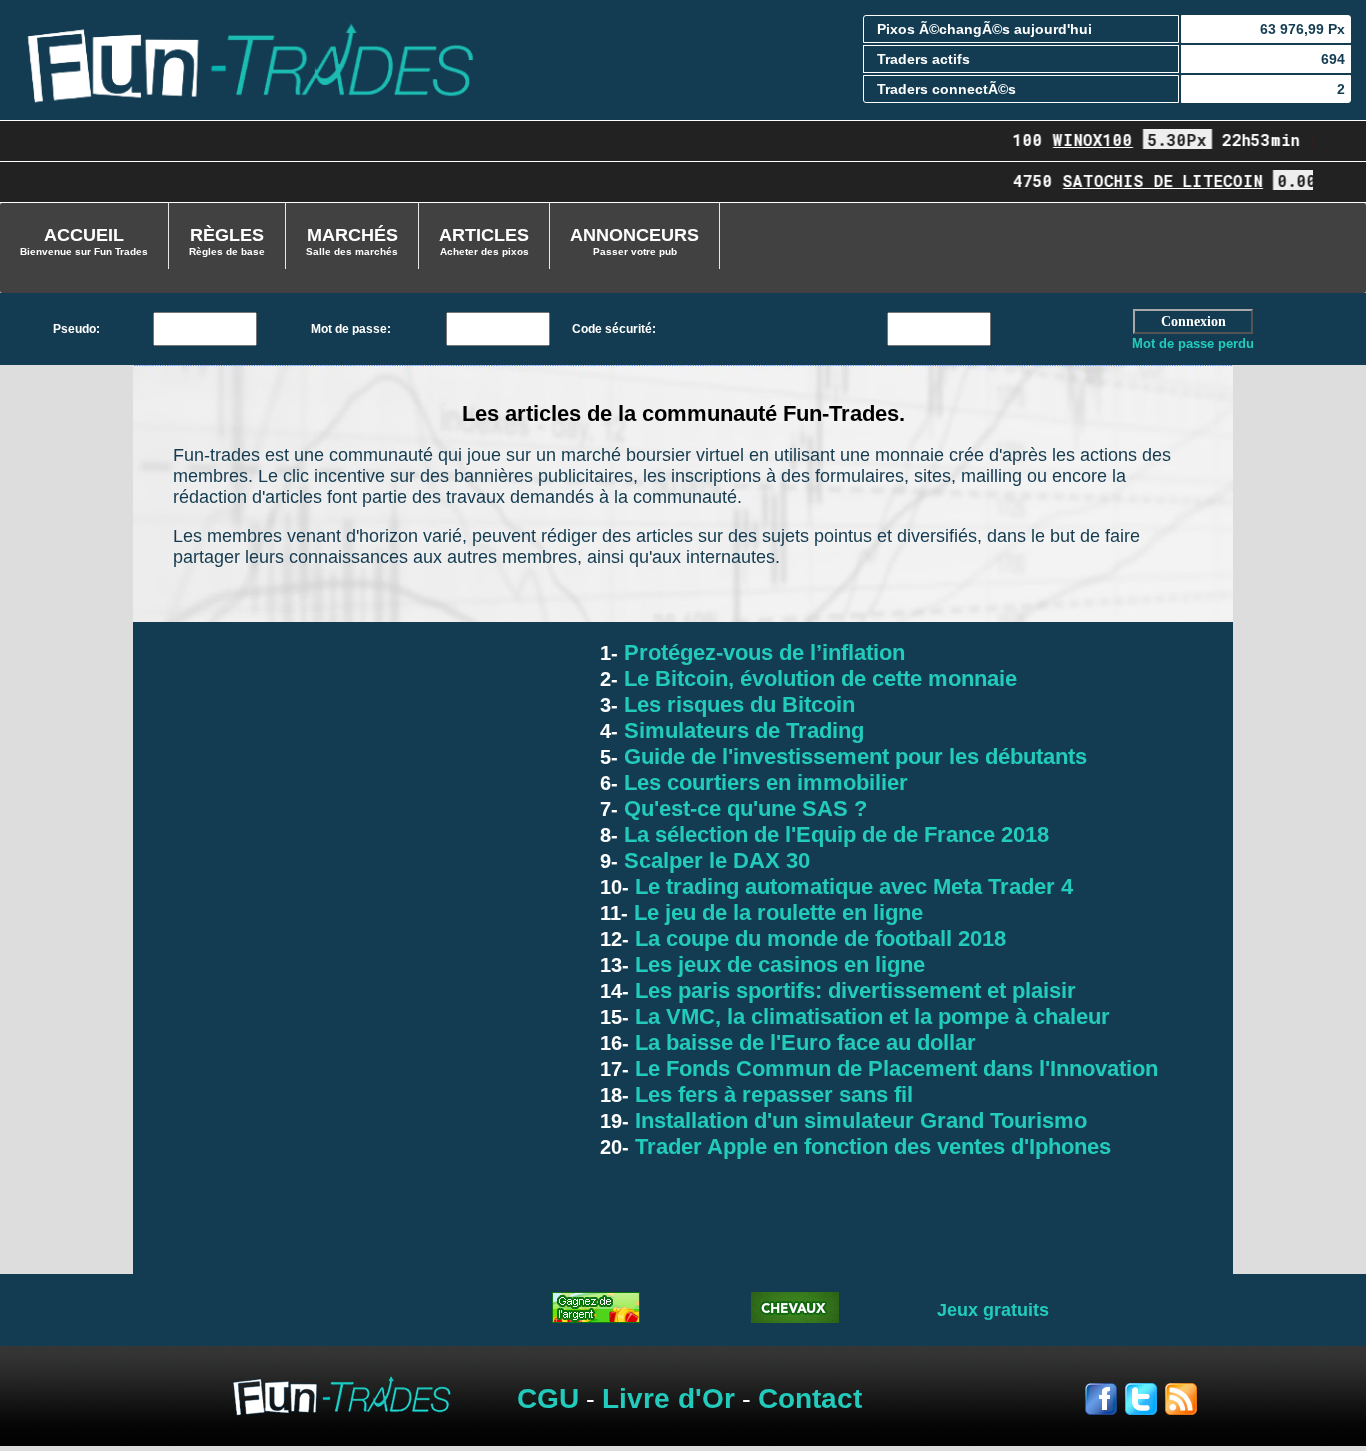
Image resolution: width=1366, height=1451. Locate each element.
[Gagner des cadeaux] (596, 1317)
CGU (548, 1398)
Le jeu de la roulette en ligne (775, 912)
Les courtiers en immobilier (763, 782)
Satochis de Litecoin (1150, 180)
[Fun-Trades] (249, 59)
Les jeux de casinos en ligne (777, 964)
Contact (810, 1398)
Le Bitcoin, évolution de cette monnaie (817, 678)
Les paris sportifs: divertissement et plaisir (852, 990)
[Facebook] (1105, 1405)
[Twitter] (1145, 1405)
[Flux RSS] (1181, 1405)
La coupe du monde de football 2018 (817, 938)
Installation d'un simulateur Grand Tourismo (858, 1120)
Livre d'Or (668, 1398)
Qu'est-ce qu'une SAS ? (742, 808)
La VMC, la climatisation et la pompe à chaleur (869, 1016)
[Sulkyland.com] (795, 1317)
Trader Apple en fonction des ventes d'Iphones (870, 1146)
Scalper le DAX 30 (714, 860)
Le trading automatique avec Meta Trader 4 (851, 886)
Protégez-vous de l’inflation (761, 652)
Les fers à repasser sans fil (771, 1094)
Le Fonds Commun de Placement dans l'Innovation (893, 1068)
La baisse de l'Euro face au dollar (802, 1042)
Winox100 (1080, 139)
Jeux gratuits (993, 1310)
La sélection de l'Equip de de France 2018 (833, 834)
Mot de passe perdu (1193, 343)
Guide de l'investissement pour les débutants (852, 756)
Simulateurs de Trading (741, 730)
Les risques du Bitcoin (736, 704)
